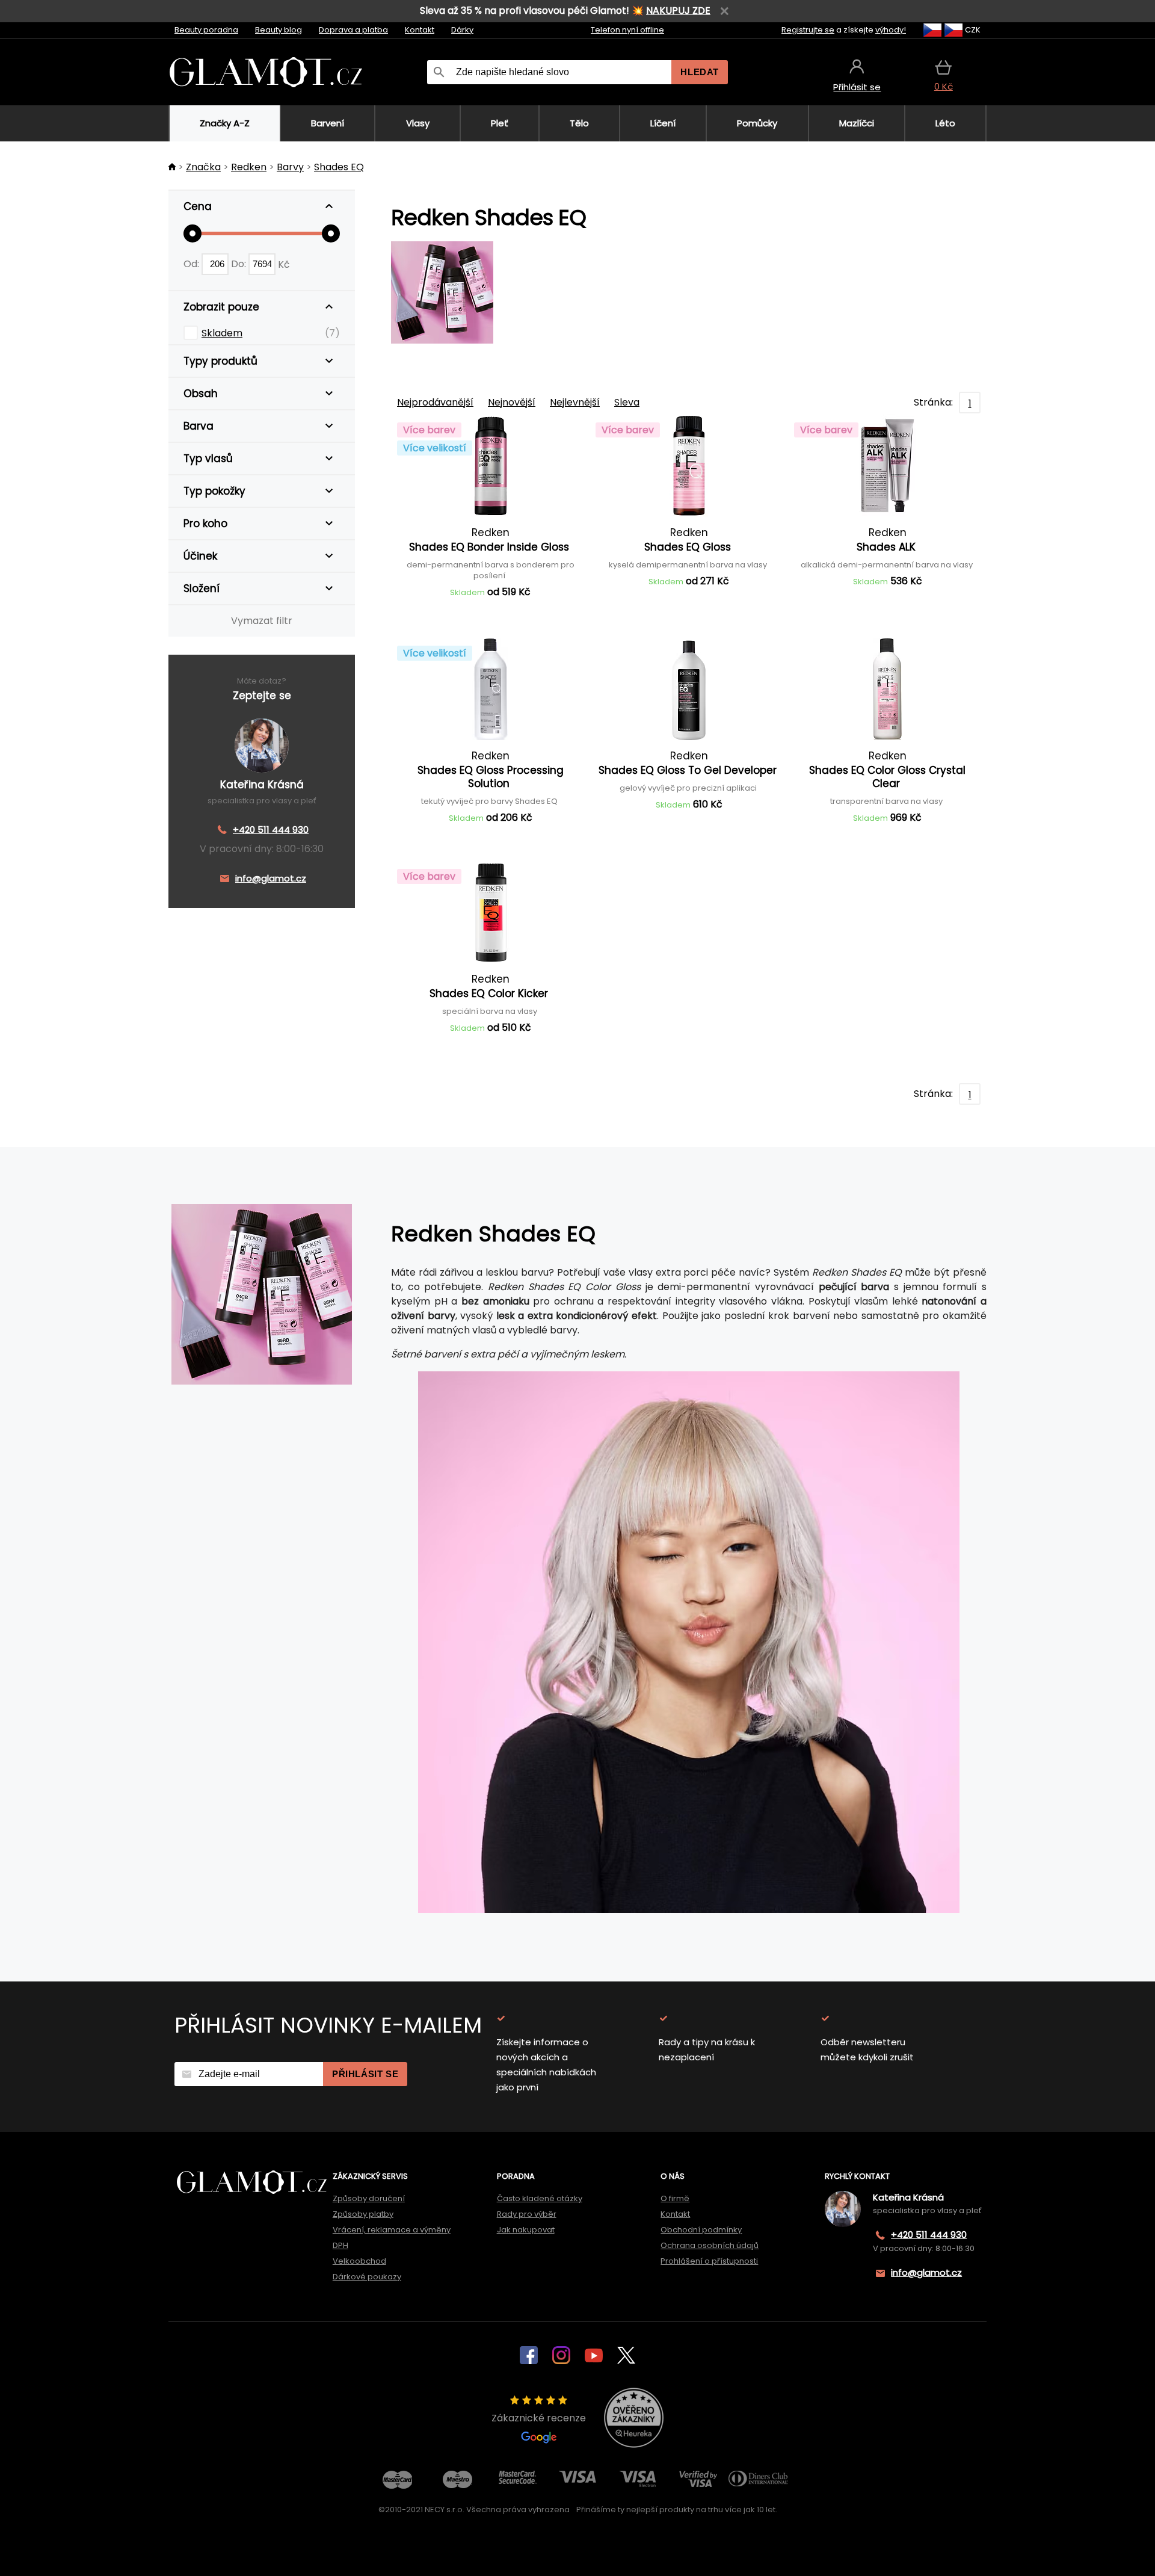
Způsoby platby (363, 2214)
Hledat (700, 72)
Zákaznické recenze (539, 2418)
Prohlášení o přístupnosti (709, 2261)
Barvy (290, 167)
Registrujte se (808, 30)
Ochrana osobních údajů (710, 2245)
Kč (284, 264)
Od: (192, 264)
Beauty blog (279, 30)
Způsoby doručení (369, 2198)
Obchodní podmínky (701, 2230)
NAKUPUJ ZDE (678, 11)
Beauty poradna (206, 30)
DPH (340, 2245)
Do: (240, 264)
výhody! (891, 30)
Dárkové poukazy (367, 2277)
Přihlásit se (365, 2074)
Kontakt (420, 30)
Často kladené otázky (540, 2198)
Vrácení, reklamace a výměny (392, 2230)
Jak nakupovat (526, 2230)
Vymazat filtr (262, 621)
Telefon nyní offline (627, 30)
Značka (203, 167)
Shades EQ (339, 167)
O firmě (675, 2198)
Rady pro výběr (527, 2214)
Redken (249, 167)
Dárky (462, 30)
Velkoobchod (359, 2261)
